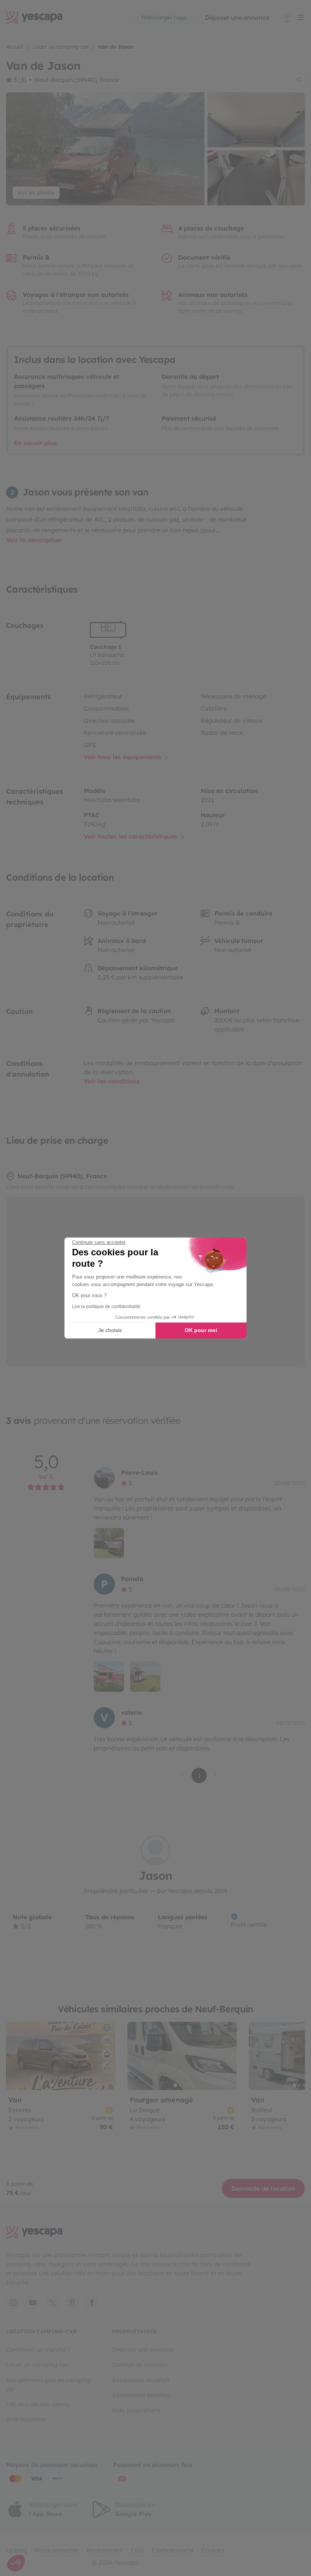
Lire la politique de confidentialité (106, 1307)
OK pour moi (201, 1330)
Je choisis (110, 1330)
